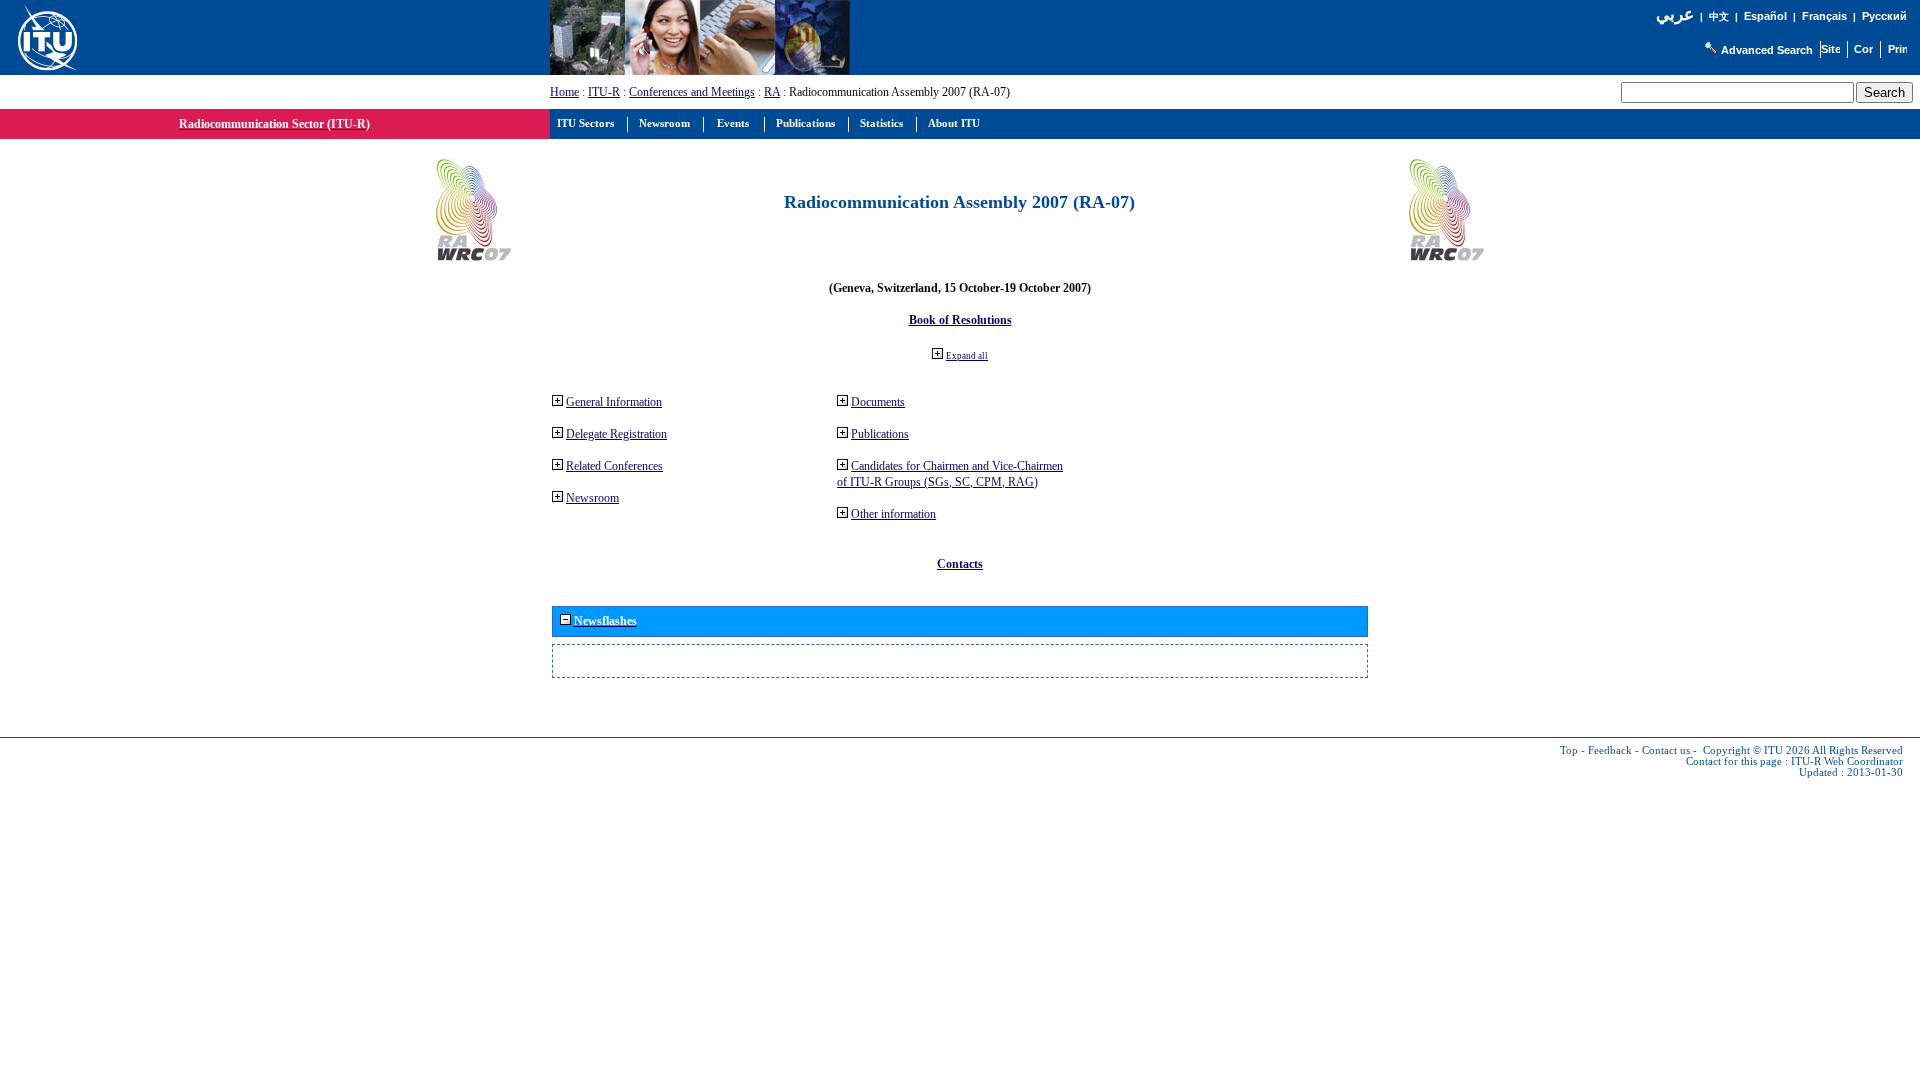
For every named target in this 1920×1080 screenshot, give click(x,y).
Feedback (1610, 750)
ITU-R (604, 92)
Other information (893, 514)
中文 (1719, 16)
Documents (878, 402)
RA (772, 92)
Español (1765, 16)
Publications (880, 434)
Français (1824, 16)
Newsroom (592, 498)
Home (564, 92)
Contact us (1666, 750)
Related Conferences (614, 466)
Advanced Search (1767, 50)
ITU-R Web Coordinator (1847, 761)
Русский (1884, 16)
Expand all (967, 356)
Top (1569, 750)
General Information (614, 402)
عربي (1675, 14)
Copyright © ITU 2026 (1756, 750)
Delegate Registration (616, 434)
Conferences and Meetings (692, 92)
